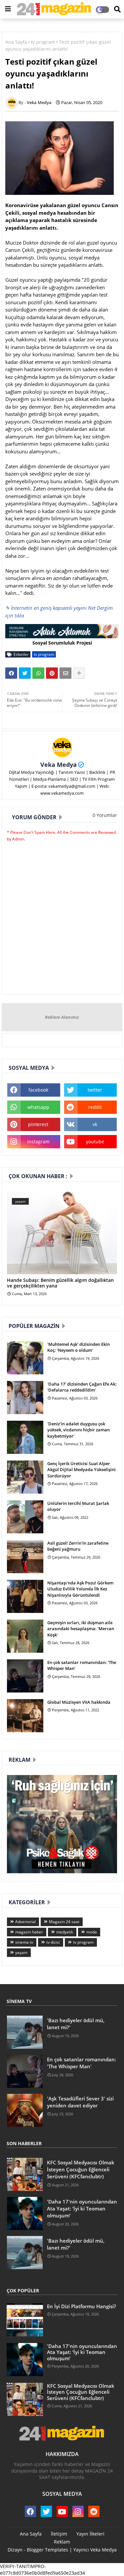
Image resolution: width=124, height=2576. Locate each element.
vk (95, 1124)
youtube (95, 1142)
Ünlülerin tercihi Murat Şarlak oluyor (78, 1506)
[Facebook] (11, 673)
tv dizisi (53, 1942)
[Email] (65, 673)
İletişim (59, 2534)
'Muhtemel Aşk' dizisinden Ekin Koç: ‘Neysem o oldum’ (79, 1347)
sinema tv (24, 1942)
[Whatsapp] (38, 673)
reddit (95, 1107)
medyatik (65, 1932)
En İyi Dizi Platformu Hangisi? (82, 2306)
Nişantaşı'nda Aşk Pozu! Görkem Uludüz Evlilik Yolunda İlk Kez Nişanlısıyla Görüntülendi (80, 1589)
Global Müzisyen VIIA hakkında (79, 1702)
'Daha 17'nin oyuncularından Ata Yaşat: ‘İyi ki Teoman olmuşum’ (82, 2208)
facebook (38, 1090)
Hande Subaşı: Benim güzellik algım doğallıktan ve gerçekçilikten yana (60, 1283)
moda (92, 1932)
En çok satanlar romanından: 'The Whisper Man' (82, 1665)
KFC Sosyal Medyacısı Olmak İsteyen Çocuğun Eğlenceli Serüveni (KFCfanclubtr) (81, 2169)
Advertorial (25, 1922)
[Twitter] (25, 673)
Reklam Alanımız (62, 1017)
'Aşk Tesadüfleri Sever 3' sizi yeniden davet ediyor (80, 2102)
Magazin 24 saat (64, 1922)
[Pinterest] (52, 673)
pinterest (38, 1124)
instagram (38, 1142)
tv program (43, 42)
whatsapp (38, 1107)
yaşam (21, 1952)
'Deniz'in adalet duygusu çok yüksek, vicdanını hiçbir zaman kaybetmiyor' (79, 1430)
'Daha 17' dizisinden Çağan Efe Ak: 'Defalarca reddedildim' (82, 1387)
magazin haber (29, 1932)
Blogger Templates (47, 2550)
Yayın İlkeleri (90, 2534)
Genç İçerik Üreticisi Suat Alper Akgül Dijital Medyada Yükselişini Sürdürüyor (82, 1469)
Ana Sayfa (16, 42)
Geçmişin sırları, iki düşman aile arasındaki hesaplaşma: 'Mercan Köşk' (81, 1629)
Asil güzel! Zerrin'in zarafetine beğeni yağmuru (78, 1546)
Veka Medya (59, 765)
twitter (95, 1090)
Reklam (62, 2542)
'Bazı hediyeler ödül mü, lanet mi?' (76, 2024)
